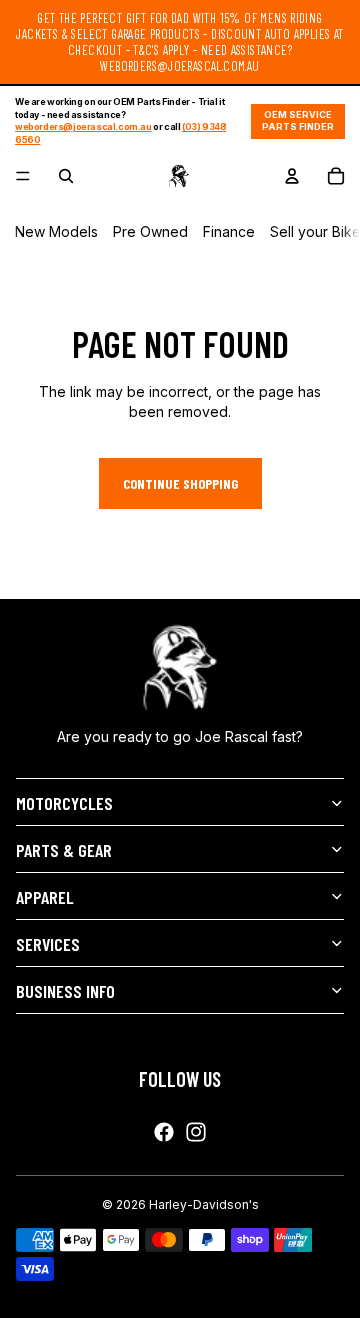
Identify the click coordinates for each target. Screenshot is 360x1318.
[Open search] (66, 176)
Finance (229, 231)
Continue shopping (180, 483)
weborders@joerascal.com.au (83, 126)
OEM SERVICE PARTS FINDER (298, 121)
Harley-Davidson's (204, 1204)
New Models (56, 231)
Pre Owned (150, 231)
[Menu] (23, 177)
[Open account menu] (292, 176)
